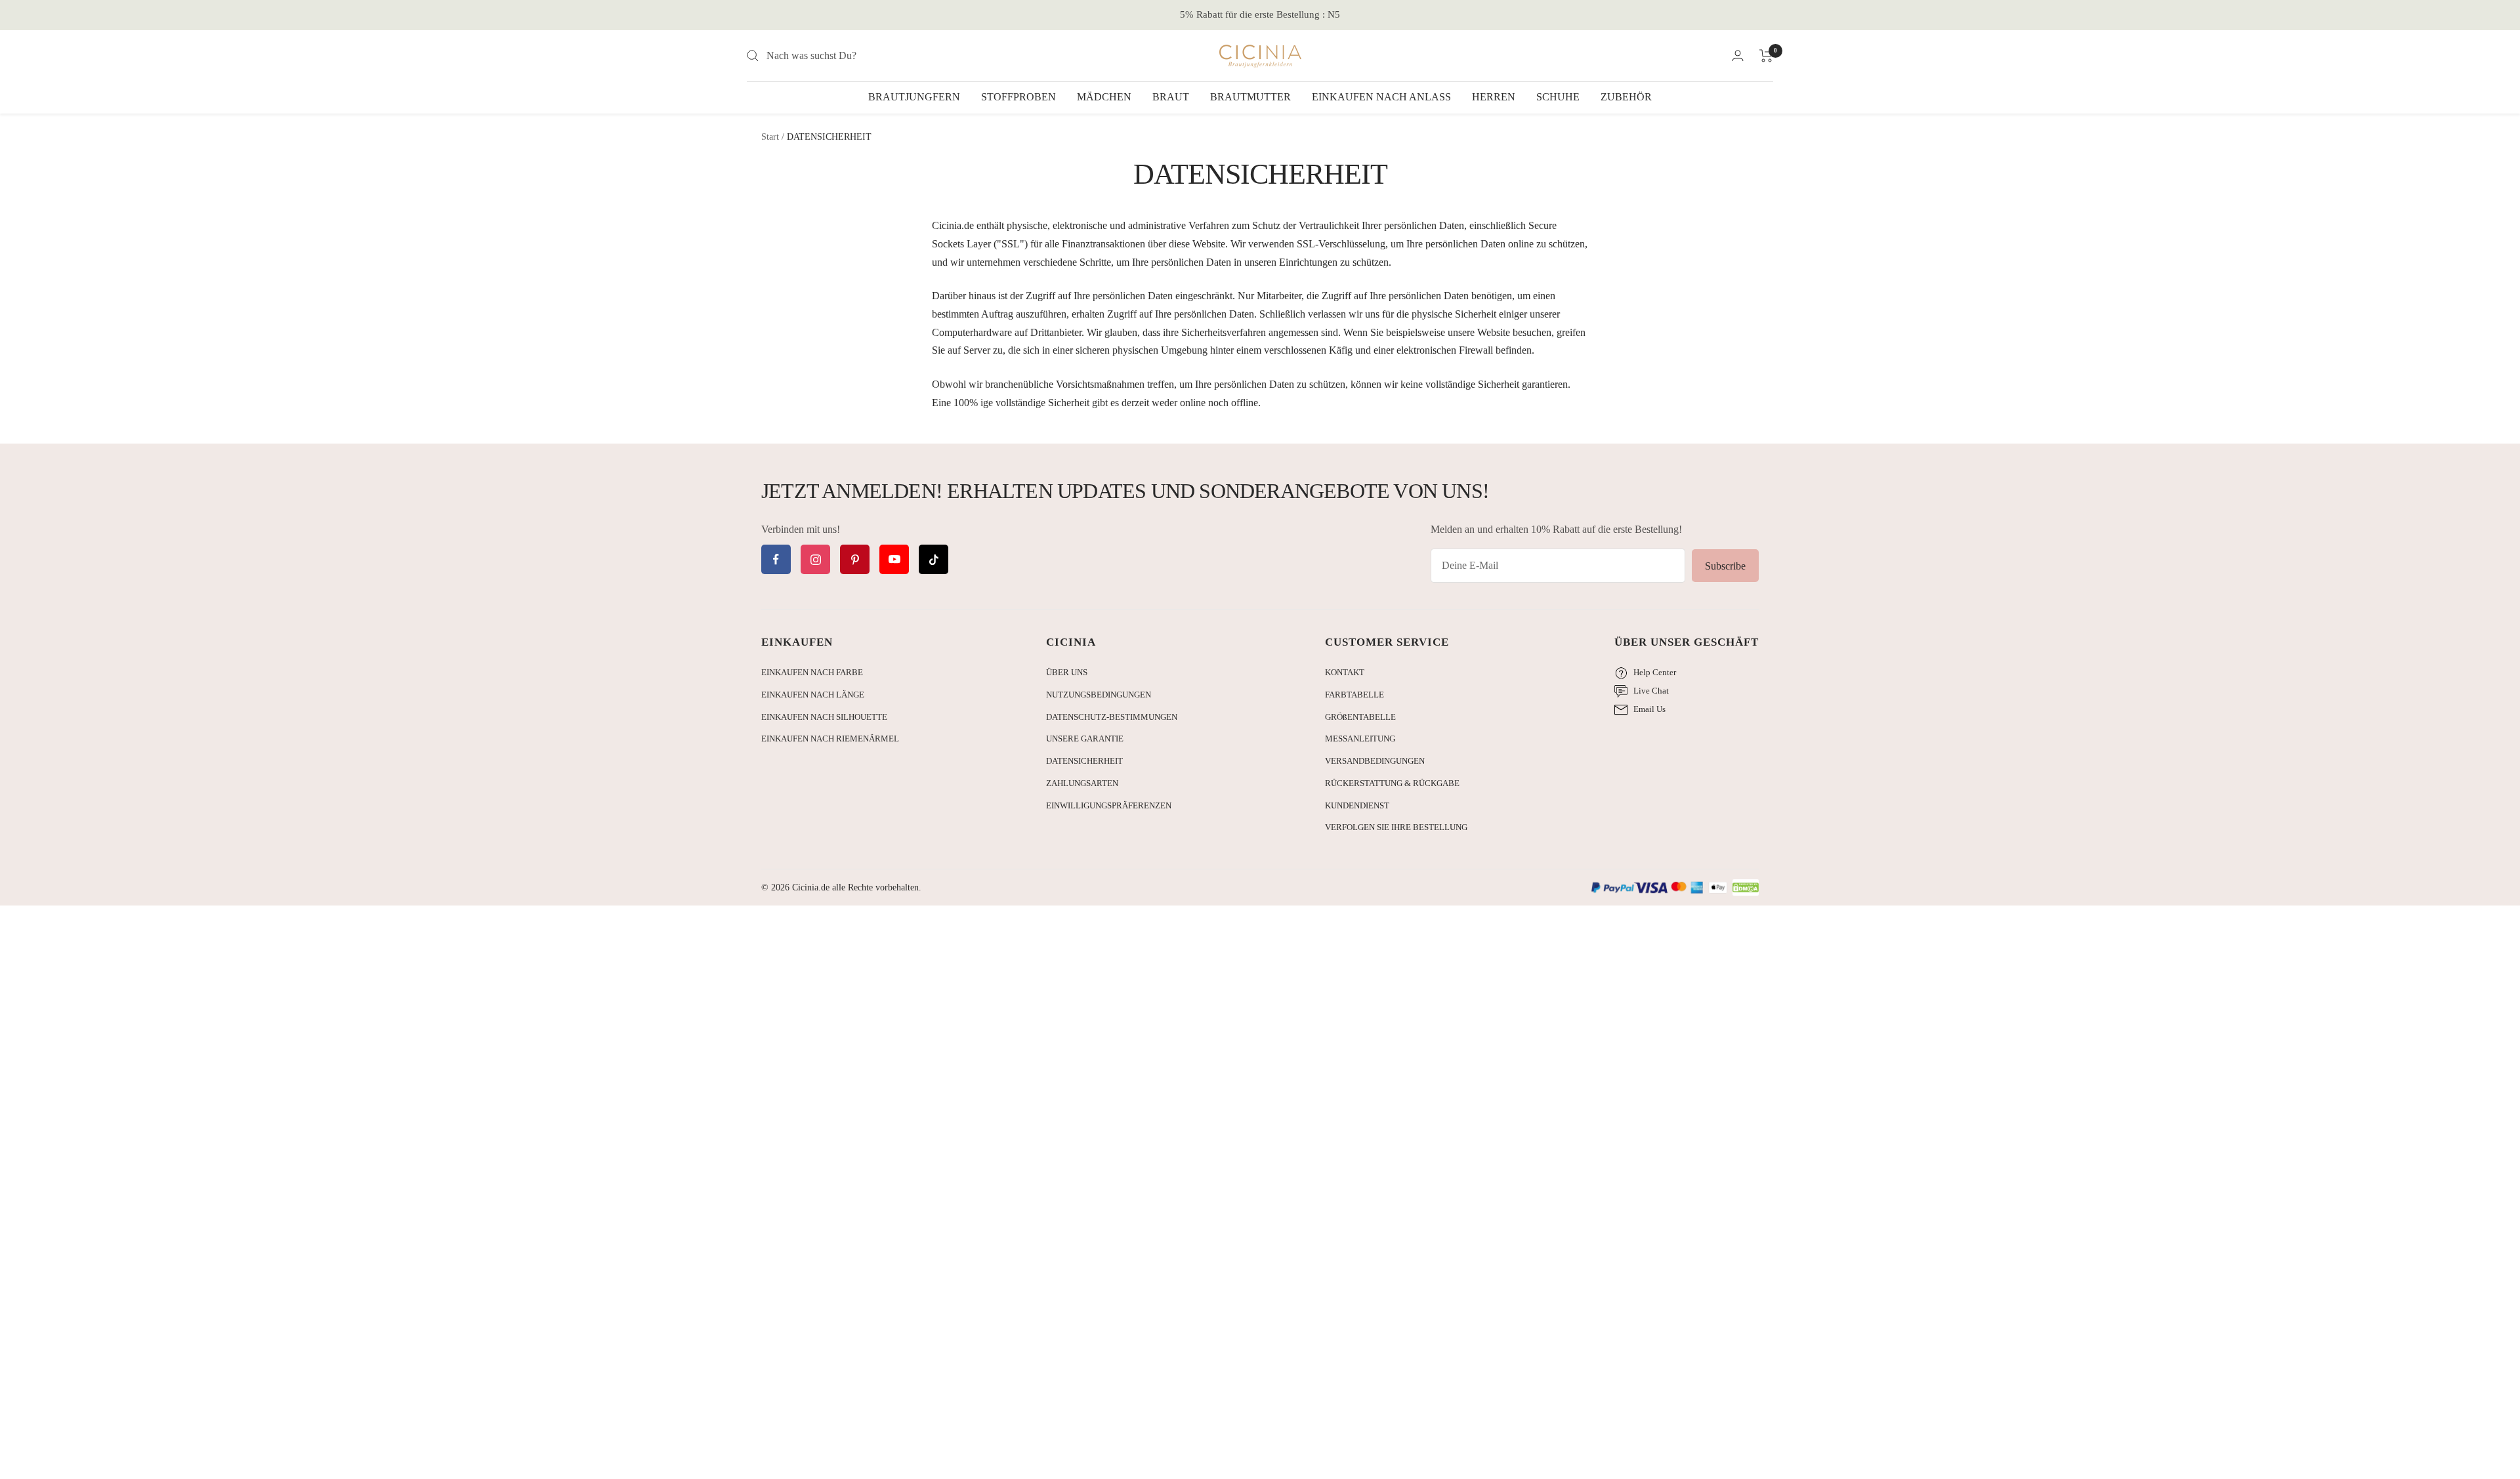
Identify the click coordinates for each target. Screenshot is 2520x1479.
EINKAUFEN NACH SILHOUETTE (824, 717)
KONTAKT (1345, 672)
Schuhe (1558, 97)
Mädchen (1104, 97)
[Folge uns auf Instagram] (815, 559)
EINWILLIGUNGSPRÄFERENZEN (1109, 805)
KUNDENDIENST (1357, 805)
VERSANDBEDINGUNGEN (1375, 761)
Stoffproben (1018, 97)
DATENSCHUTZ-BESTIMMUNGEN (1112, 717)
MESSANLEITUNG (1360, 739)
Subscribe (1725, 566)
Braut (1171, 97)
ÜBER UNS (1067, 672)
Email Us (1649, 709)
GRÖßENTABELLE (1360, 717)
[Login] (1738, 55)
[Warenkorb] (1766, 56)
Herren (1494, 97)
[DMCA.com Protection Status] (1746, 888)
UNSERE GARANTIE (1085, 739)
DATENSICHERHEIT (1084, 761)
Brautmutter (1250, 97)
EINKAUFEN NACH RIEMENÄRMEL (830, 739)
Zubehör (1626, 97)
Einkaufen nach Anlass (1381, 97)
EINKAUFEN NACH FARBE (812, 672)
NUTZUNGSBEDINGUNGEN (1099, 695)
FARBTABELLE (1354, 695)
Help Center (1655, 672)
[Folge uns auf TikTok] (934, 559)
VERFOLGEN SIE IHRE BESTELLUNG (1396, 827)
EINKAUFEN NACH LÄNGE (813, 695)
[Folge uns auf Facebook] (776, 559)
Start (770, 137)
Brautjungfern (914, 97)
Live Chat (1651, 691)
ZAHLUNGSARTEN (1082, 783)
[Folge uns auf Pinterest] (855, 559)
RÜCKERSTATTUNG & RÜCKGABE (1392, 783)
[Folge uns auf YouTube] (894, 559)
